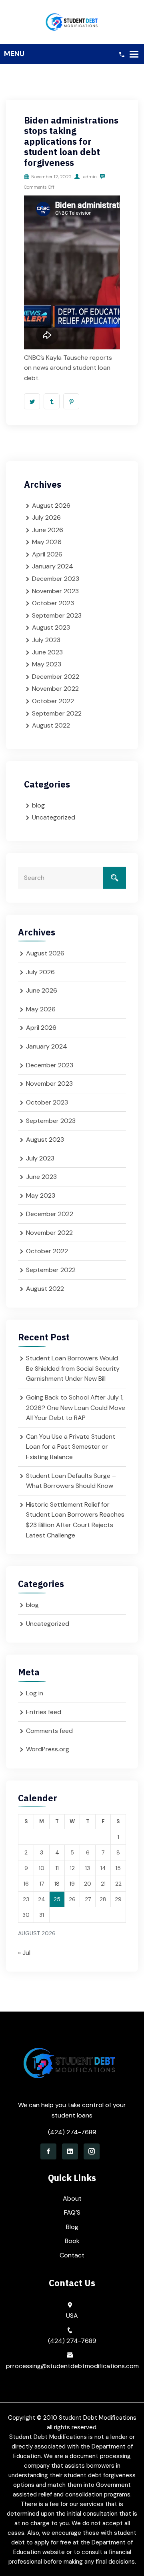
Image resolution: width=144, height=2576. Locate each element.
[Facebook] (48, 2151)
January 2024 (53, 566)
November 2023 (55, 591)
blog (38, 805)
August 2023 (51, 627)
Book (72, 2241)
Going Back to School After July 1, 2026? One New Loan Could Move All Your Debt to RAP (76, 1408)
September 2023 (57, 615)
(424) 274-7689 (72, 2132)
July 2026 (46, 517)
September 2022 (57, 713)
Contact (72, 2255)
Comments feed (49, 1731)
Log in (35, 1693)
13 (88, 1868)
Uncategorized (54, 817)
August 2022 (51, 725)
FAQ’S (72, 2212)
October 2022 (53, 701)
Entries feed (44, 1712)
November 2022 (55, 689)
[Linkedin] (70, 2151)
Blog (72, 2227)
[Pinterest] (71, 401)
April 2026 (47, 554)
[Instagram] (92, 2151)
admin (89, 177)
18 (57, 1884)
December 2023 (56, 579)
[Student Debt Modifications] (72, 21)
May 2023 (47, 664)
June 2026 (48, 530)
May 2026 (47, 542)
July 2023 (46, 640)
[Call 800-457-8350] (122, 54)
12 (72, 1868)
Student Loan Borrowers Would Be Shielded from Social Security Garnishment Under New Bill (73, 1368)
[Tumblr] (52, 401)
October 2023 (53, 603)
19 (72, 1884)
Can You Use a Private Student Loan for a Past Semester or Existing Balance (71, 1447)
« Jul (24, 1953)
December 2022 (56, 677)
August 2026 (51, 505)
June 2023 (47, 652)
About (72, 2198)
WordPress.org (48, 1749)
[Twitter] (32, 401)
